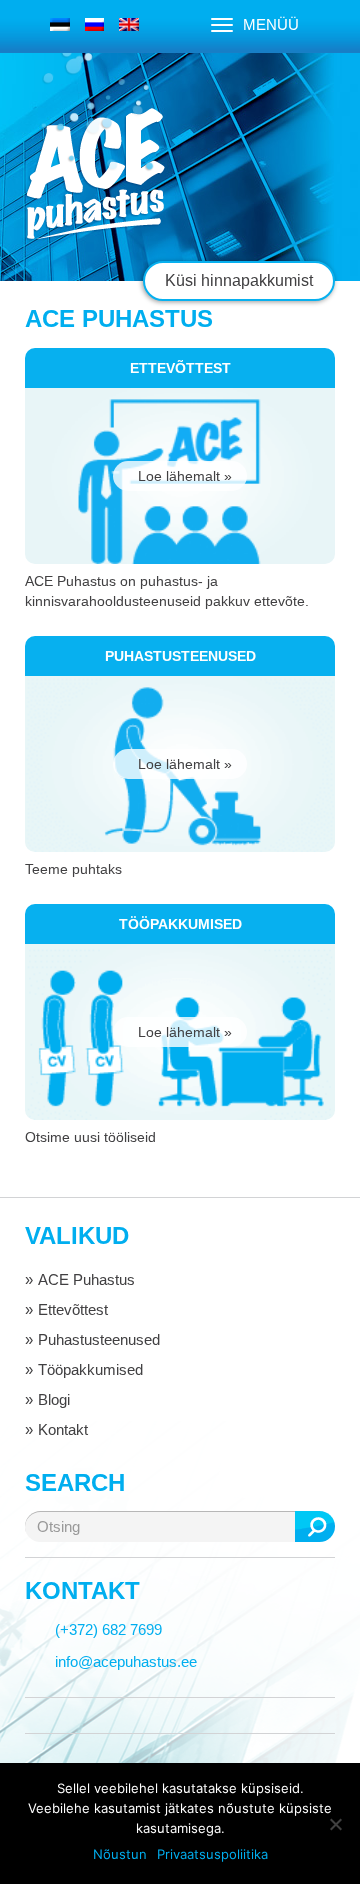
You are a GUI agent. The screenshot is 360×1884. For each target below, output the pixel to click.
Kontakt (63, 1429)
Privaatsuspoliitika (212, 1854)
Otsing (315, 1526)
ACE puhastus (95, 174)
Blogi (54, 1399)
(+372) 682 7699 (108, 1629)
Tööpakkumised (90, 1369)
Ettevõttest (73, 1309)
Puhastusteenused (99, 1339)
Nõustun (120, 1854)
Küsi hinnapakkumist (239, 280)
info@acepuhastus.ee (126, 1661)
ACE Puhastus (86, 1279)
